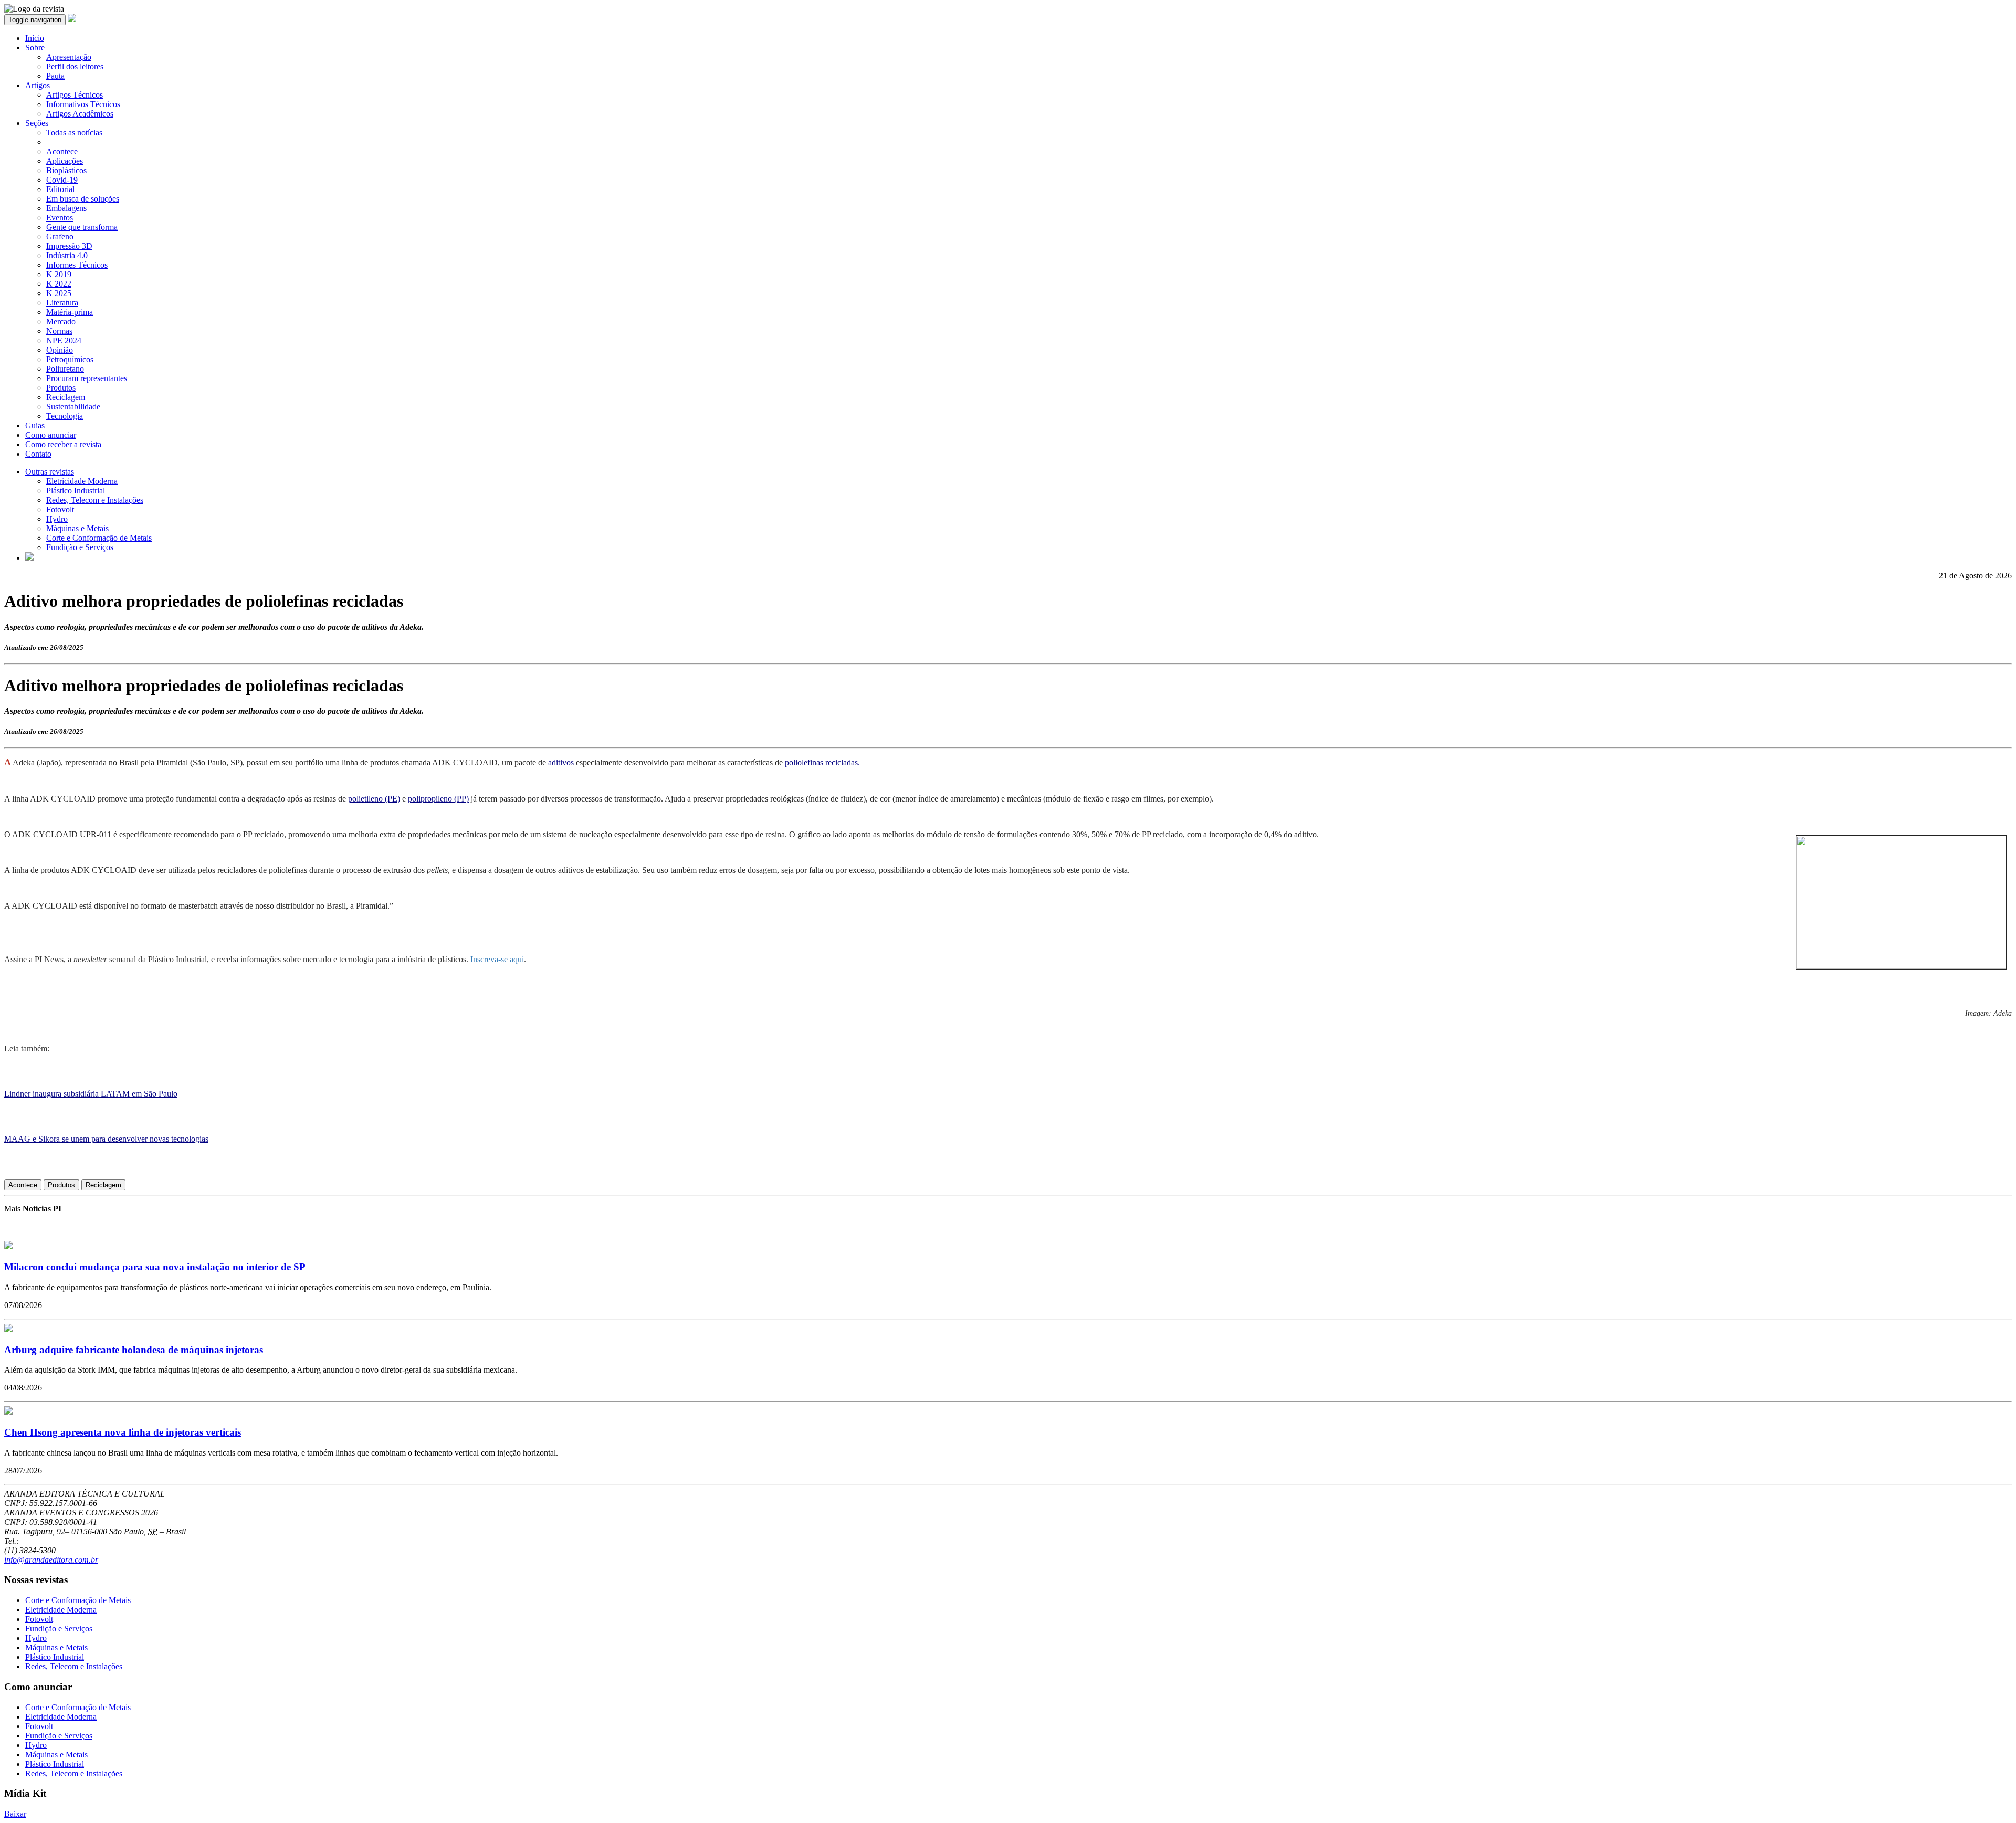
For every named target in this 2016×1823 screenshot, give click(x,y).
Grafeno (60, 236)
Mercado (61, 322)
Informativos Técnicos (83, 104)
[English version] (29, 558)
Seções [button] (37, 123)
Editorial (60, 189)
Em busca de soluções (83, 199)
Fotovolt (60, 509)
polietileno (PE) (374, 799)
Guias (35, 425)
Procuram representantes (87, 378)
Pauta (55, 76)
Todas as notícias (74, 133)
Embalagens (66, 208)
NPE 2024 (64, 340)
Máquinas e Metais (77, 528)
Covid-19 (62, 180)
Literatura (62, 303)
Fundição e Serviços (80, 547)
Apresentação (69, 57)
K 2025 (59, 293)
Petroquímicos (70, 359)
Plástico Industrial (76, 491)
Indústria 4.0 (67, 255)
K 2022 (59, 284)
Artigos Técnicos (75, 95)
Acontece (62, 151)
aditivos (561, 762)
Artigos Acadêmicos (80, 114)
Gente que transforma (82, 227)
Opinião (60, 350)
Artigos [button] (38, 85)
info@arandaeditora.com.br (51, 1560)
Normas (59, 331)
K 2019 (59, 274)
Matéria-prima (70, 312)
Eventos (60, 218)
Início (35, 38)
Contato (38, 454)
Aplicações (65, 161)
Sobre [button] (35, 48)
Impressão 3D (69, 246)
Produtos (61, 388)
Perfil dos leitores (75, 66)
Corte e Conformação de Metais (99, 538)
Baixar (15, 1814)
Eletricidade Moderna (82, 481)
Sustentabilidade (73, 407)
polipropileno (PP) (438, 799)
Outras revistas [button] (50, 472)
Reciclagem (66, 397)
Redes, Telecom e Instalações (95, 500)
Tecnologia (65, 416)
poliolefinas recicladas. (822, 762)
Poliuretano (65, 369)
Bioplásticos (66, 170)
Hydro (57, 519)
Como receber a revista (63, 444)
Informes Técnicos (77, 265)
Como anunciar (51, 435)
